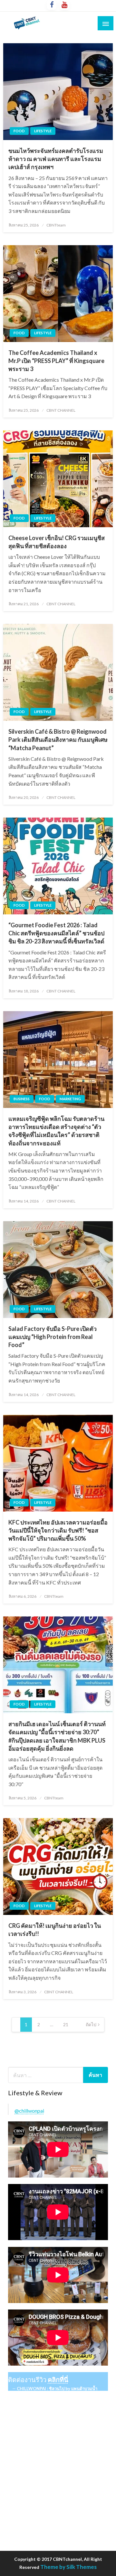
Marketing (70, 1099)
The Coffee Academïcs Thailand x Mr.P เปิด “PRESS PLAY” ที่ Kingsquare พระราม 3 (56, 361)
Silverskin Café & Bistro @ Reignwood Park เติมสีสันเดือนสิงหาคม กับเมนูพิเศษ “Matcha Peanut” (58, 740)
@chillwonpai (29, 2111)
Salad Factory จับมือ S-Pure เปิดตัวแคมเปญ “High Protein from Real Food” (53, 1337)
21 (66, 2024)
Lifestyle (43, 131)
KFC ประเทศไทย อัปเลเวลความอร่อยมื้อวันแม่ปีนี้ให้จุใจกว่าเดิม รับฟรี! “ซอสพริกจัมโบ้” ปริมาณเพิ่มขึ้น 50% (58, 1530)
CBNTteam (56, 225)
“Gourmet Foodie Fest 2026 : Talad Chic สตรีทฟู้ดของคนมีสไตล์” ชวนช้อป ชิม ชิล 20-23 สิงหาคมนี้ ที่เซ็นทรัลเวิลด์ (56, 933)
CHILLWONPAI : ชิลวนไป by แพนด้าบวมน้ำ (57, 2389)
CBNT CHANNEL (61, 410)
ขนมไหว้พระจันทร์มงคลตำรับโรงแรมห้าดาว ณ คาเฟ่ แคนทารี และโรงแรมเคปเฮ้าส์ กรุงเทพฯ (56, 159)
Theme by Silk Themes (68, 2567)
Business (22, 1099)
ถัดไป (91, 2024)
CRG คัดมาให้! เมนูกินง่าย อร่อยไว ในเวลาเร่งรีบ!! (55, 1930)
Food (19, 131)
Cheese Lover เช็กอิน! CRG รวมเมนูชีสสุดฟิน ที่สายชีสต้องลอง (57, 542)
